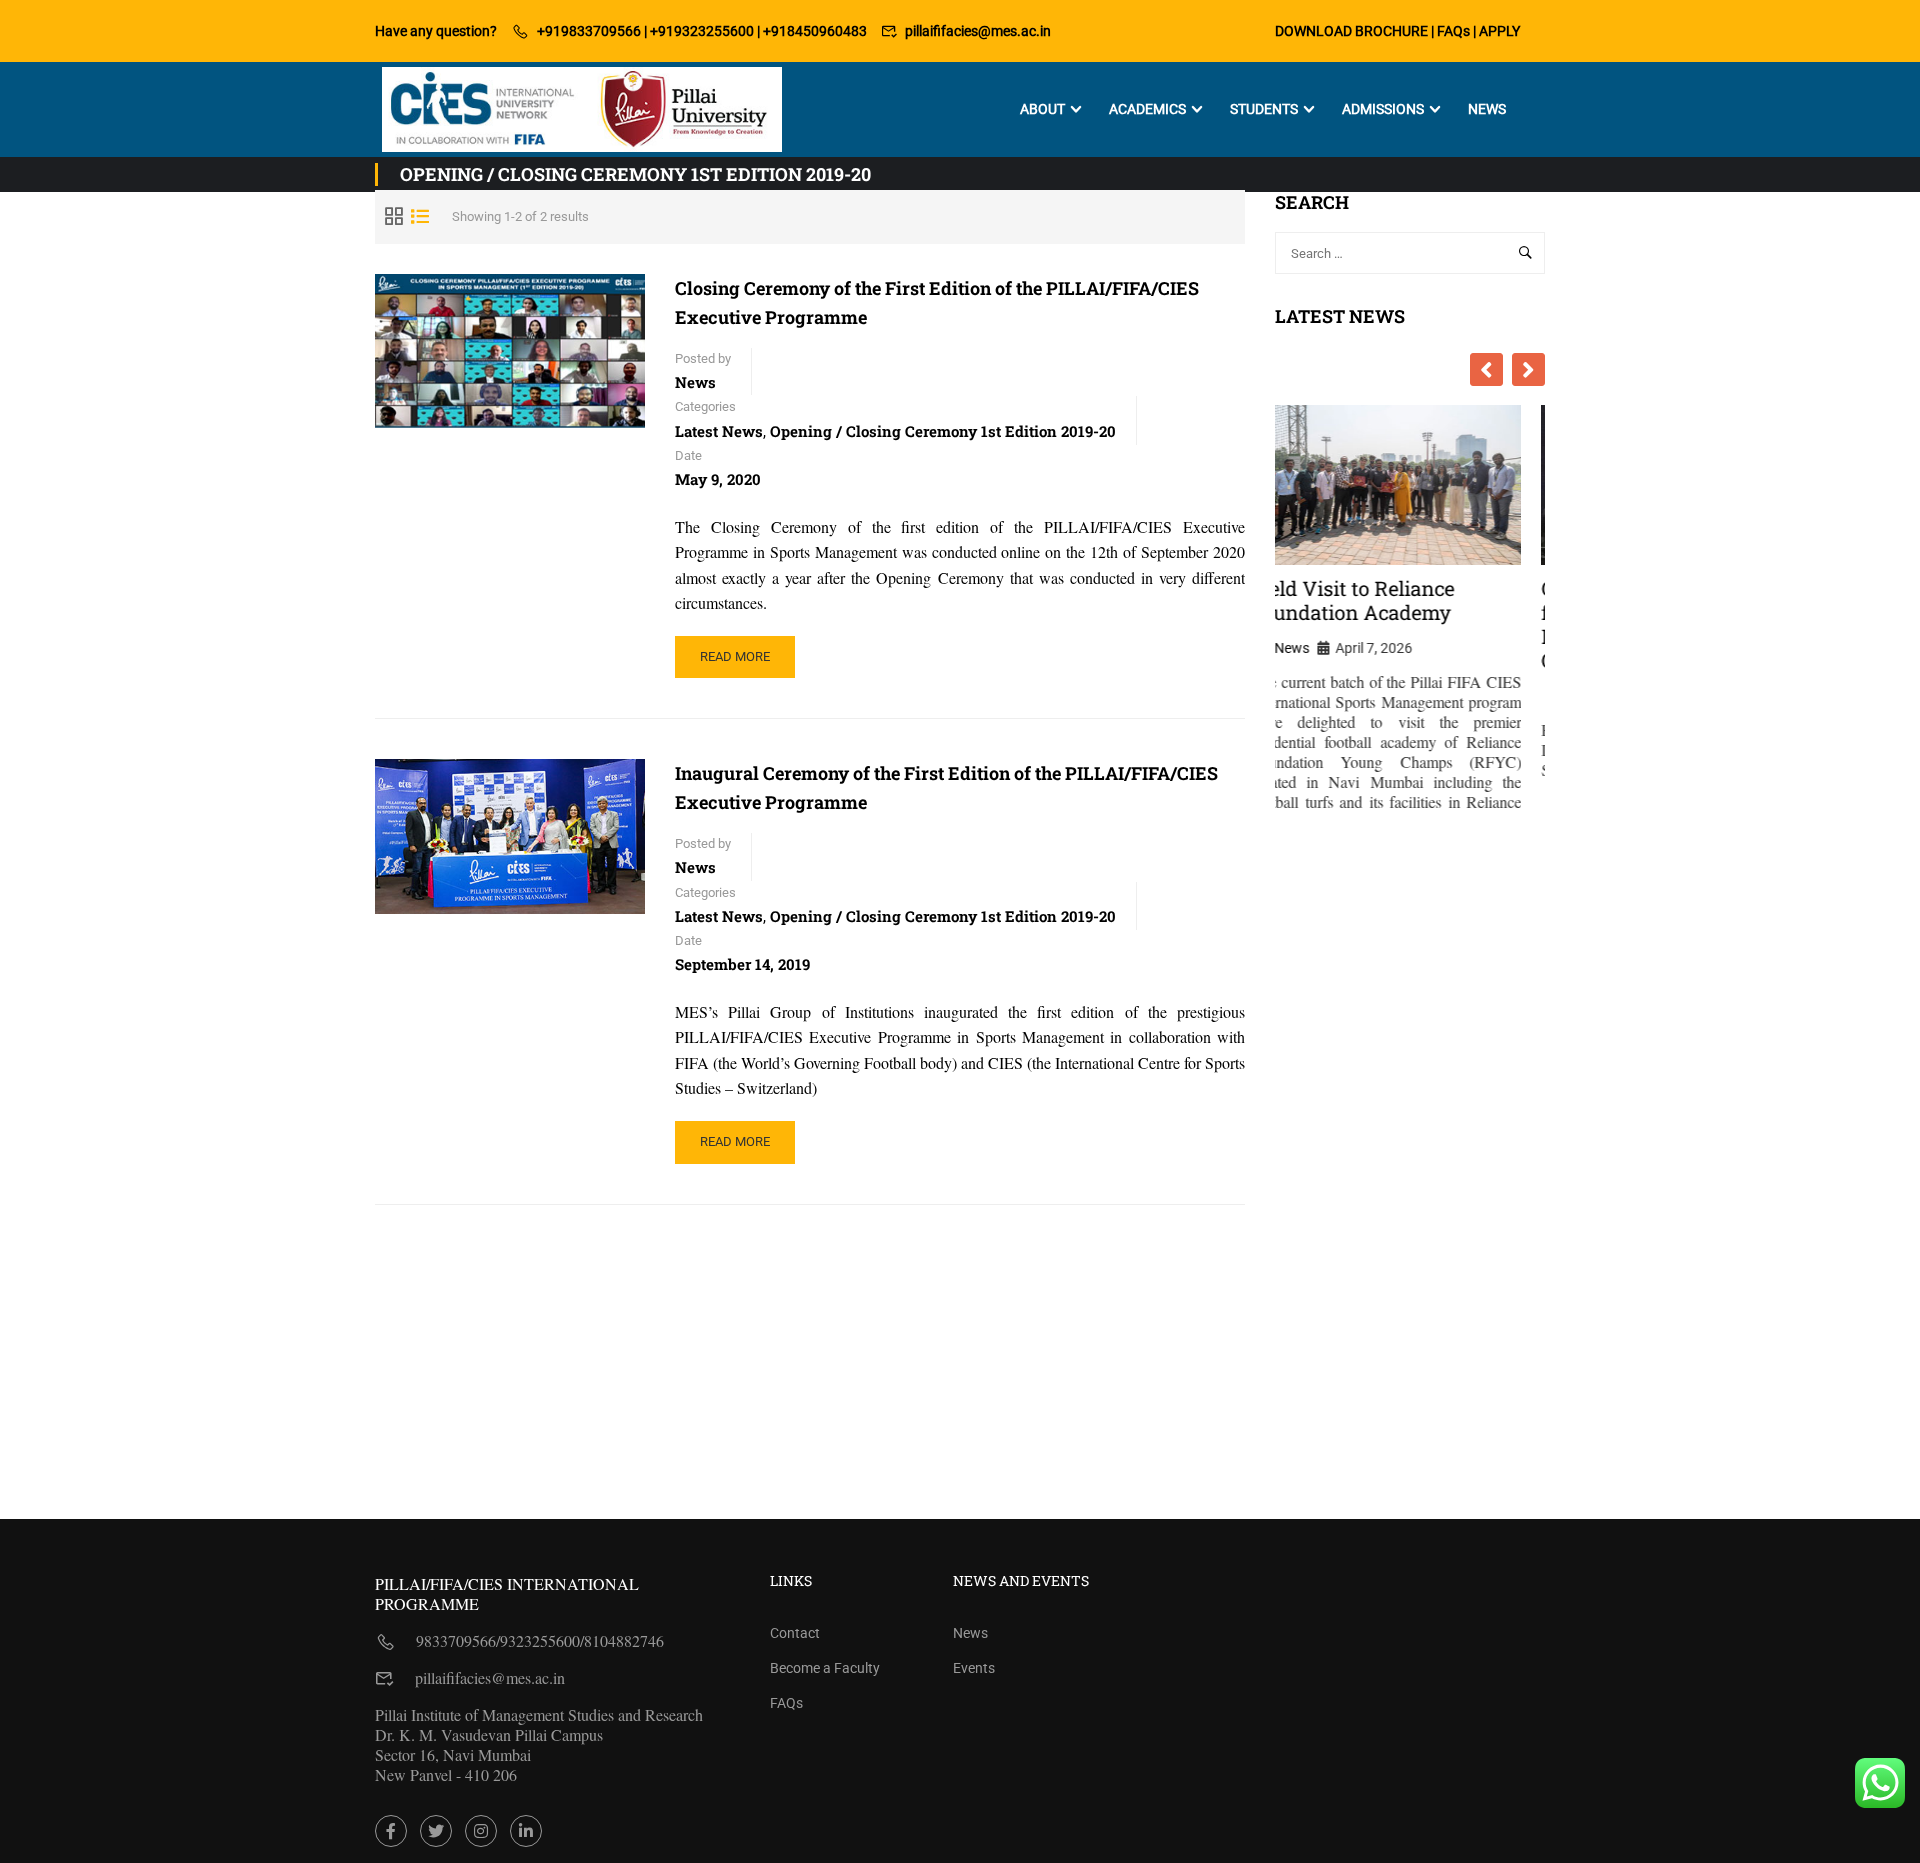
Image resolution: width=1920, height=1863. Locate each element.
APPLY (1499, 31)
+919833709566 (589, 31)
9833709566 (456, 1640)
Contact (795, 1633)
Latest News (719, 431)
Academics (1147, 109)
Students (1264, 109)
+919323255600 (702, 31)
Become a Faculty (825, 1668)
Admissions (1383, 109)
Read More (747, 663)
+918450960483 (815, 31)
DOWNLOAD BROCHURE (1351, 31)
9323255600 (540, 1640)
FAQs (1453, 31)
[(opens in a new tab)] (510, 836)
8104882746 (624, 1640)
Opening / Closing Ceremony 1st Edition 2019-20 (943, 431)
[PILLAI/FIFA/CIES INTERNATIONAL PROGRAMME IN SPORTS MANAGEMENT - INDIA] (582, 109)
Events (974, 1668)
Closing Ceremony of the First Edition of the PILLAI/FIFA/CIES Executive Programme (937, 302)
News (1487, 109)
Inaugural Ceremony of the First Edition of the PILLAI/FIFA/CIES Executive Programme (946, 787)
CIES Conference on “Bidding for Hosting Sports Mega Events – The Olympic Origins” (1409, 624)
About (1042, 109)
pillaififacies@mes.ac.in (978, 31)
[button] (1528, 369)
